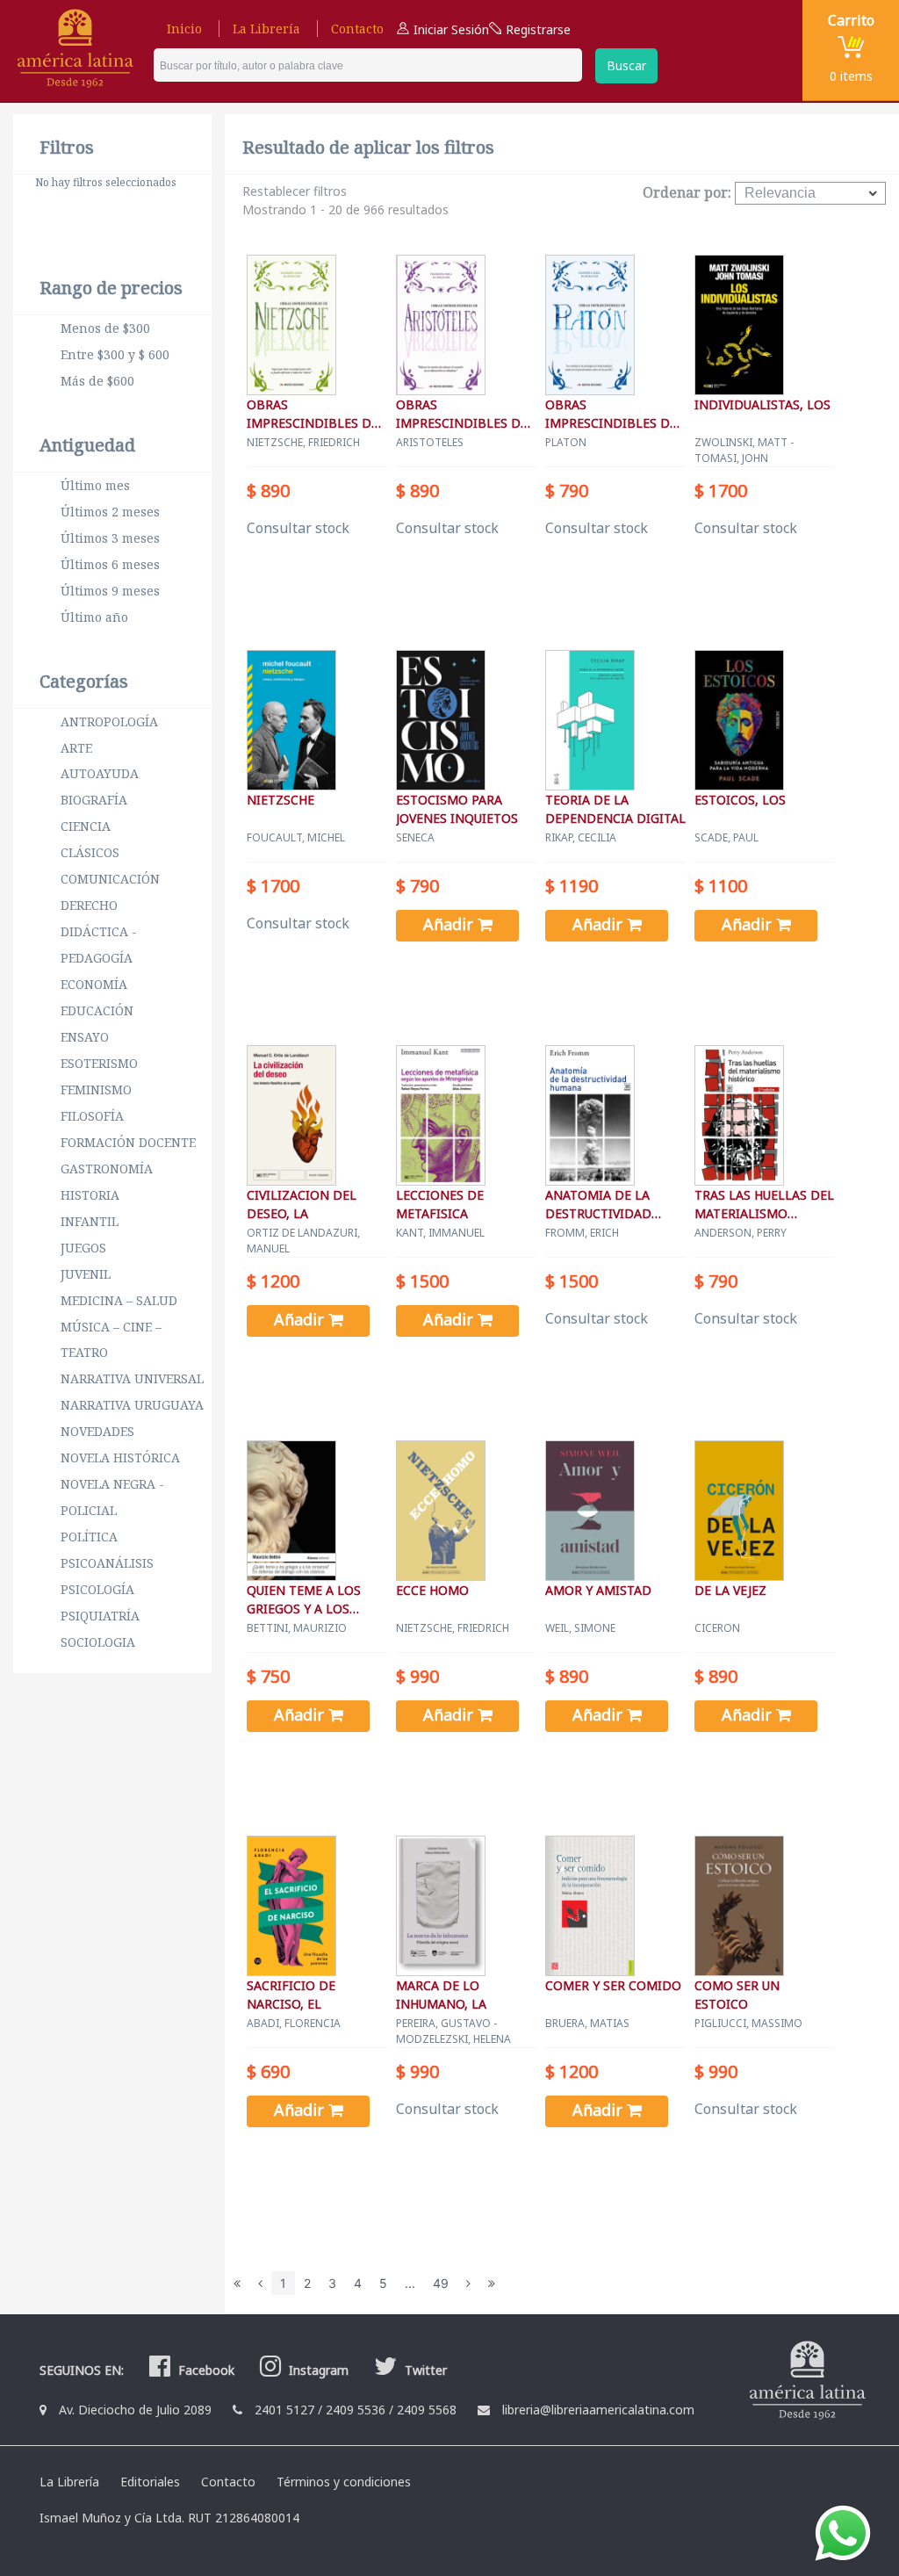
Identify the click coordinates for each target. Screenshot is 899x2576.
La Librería (266, 29)
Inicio (184, 29)
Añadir (450, 924)
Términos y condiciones (344, 2482)
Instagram (317, 2370)
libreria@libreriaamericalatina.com (598, 2410)
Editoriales (150, 2482)
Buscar (626, 65)
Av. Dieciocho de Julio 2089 (135, 2410)
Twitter (424, 2370)
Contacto (357, 29)
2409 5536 (356, 2410)
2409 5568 (427, 2410)
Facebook (205, 2370)
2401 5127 (284, 2410)
